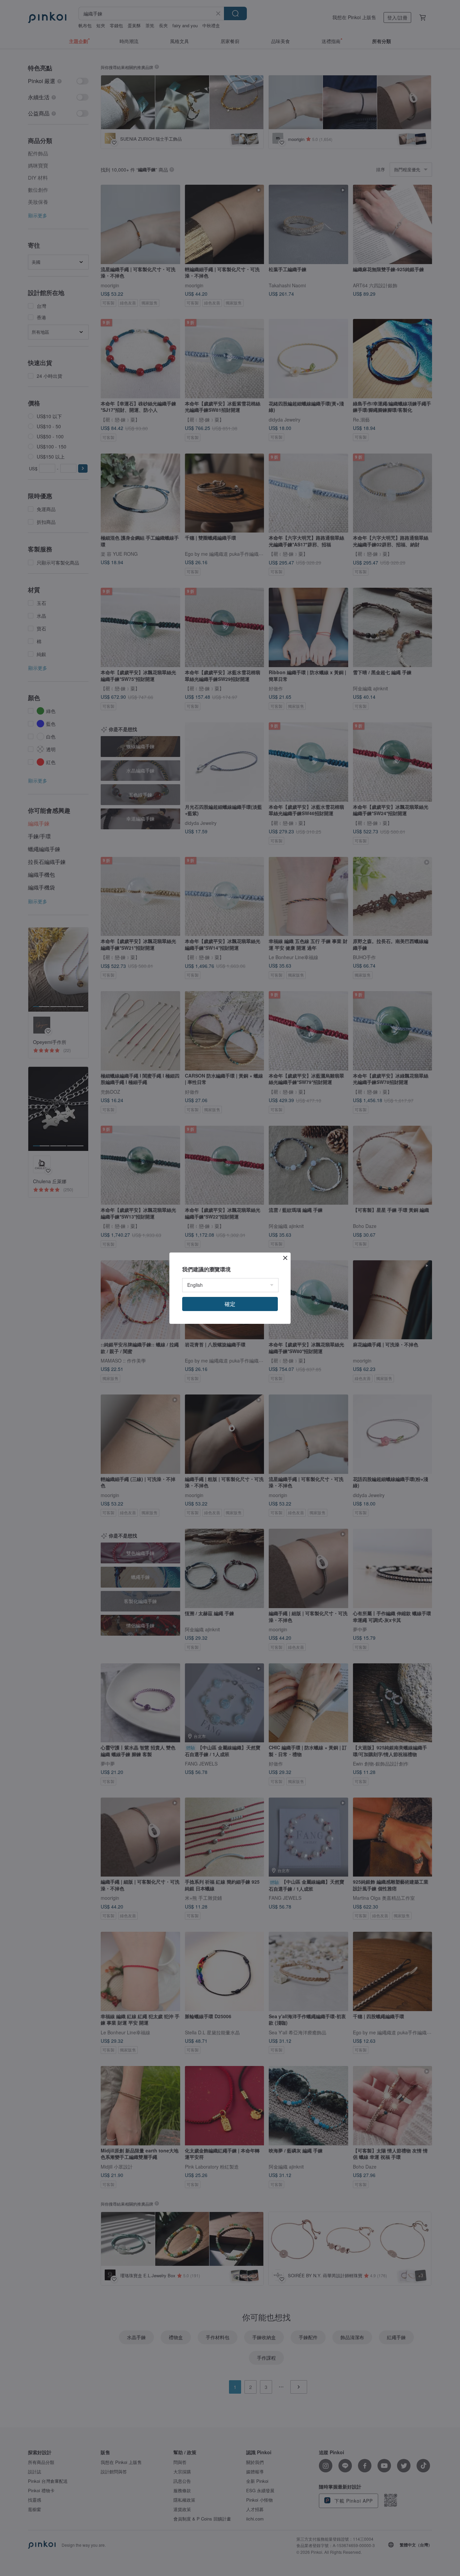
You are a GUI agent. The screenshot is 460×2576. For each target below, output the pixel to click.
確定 (230, 1304)
